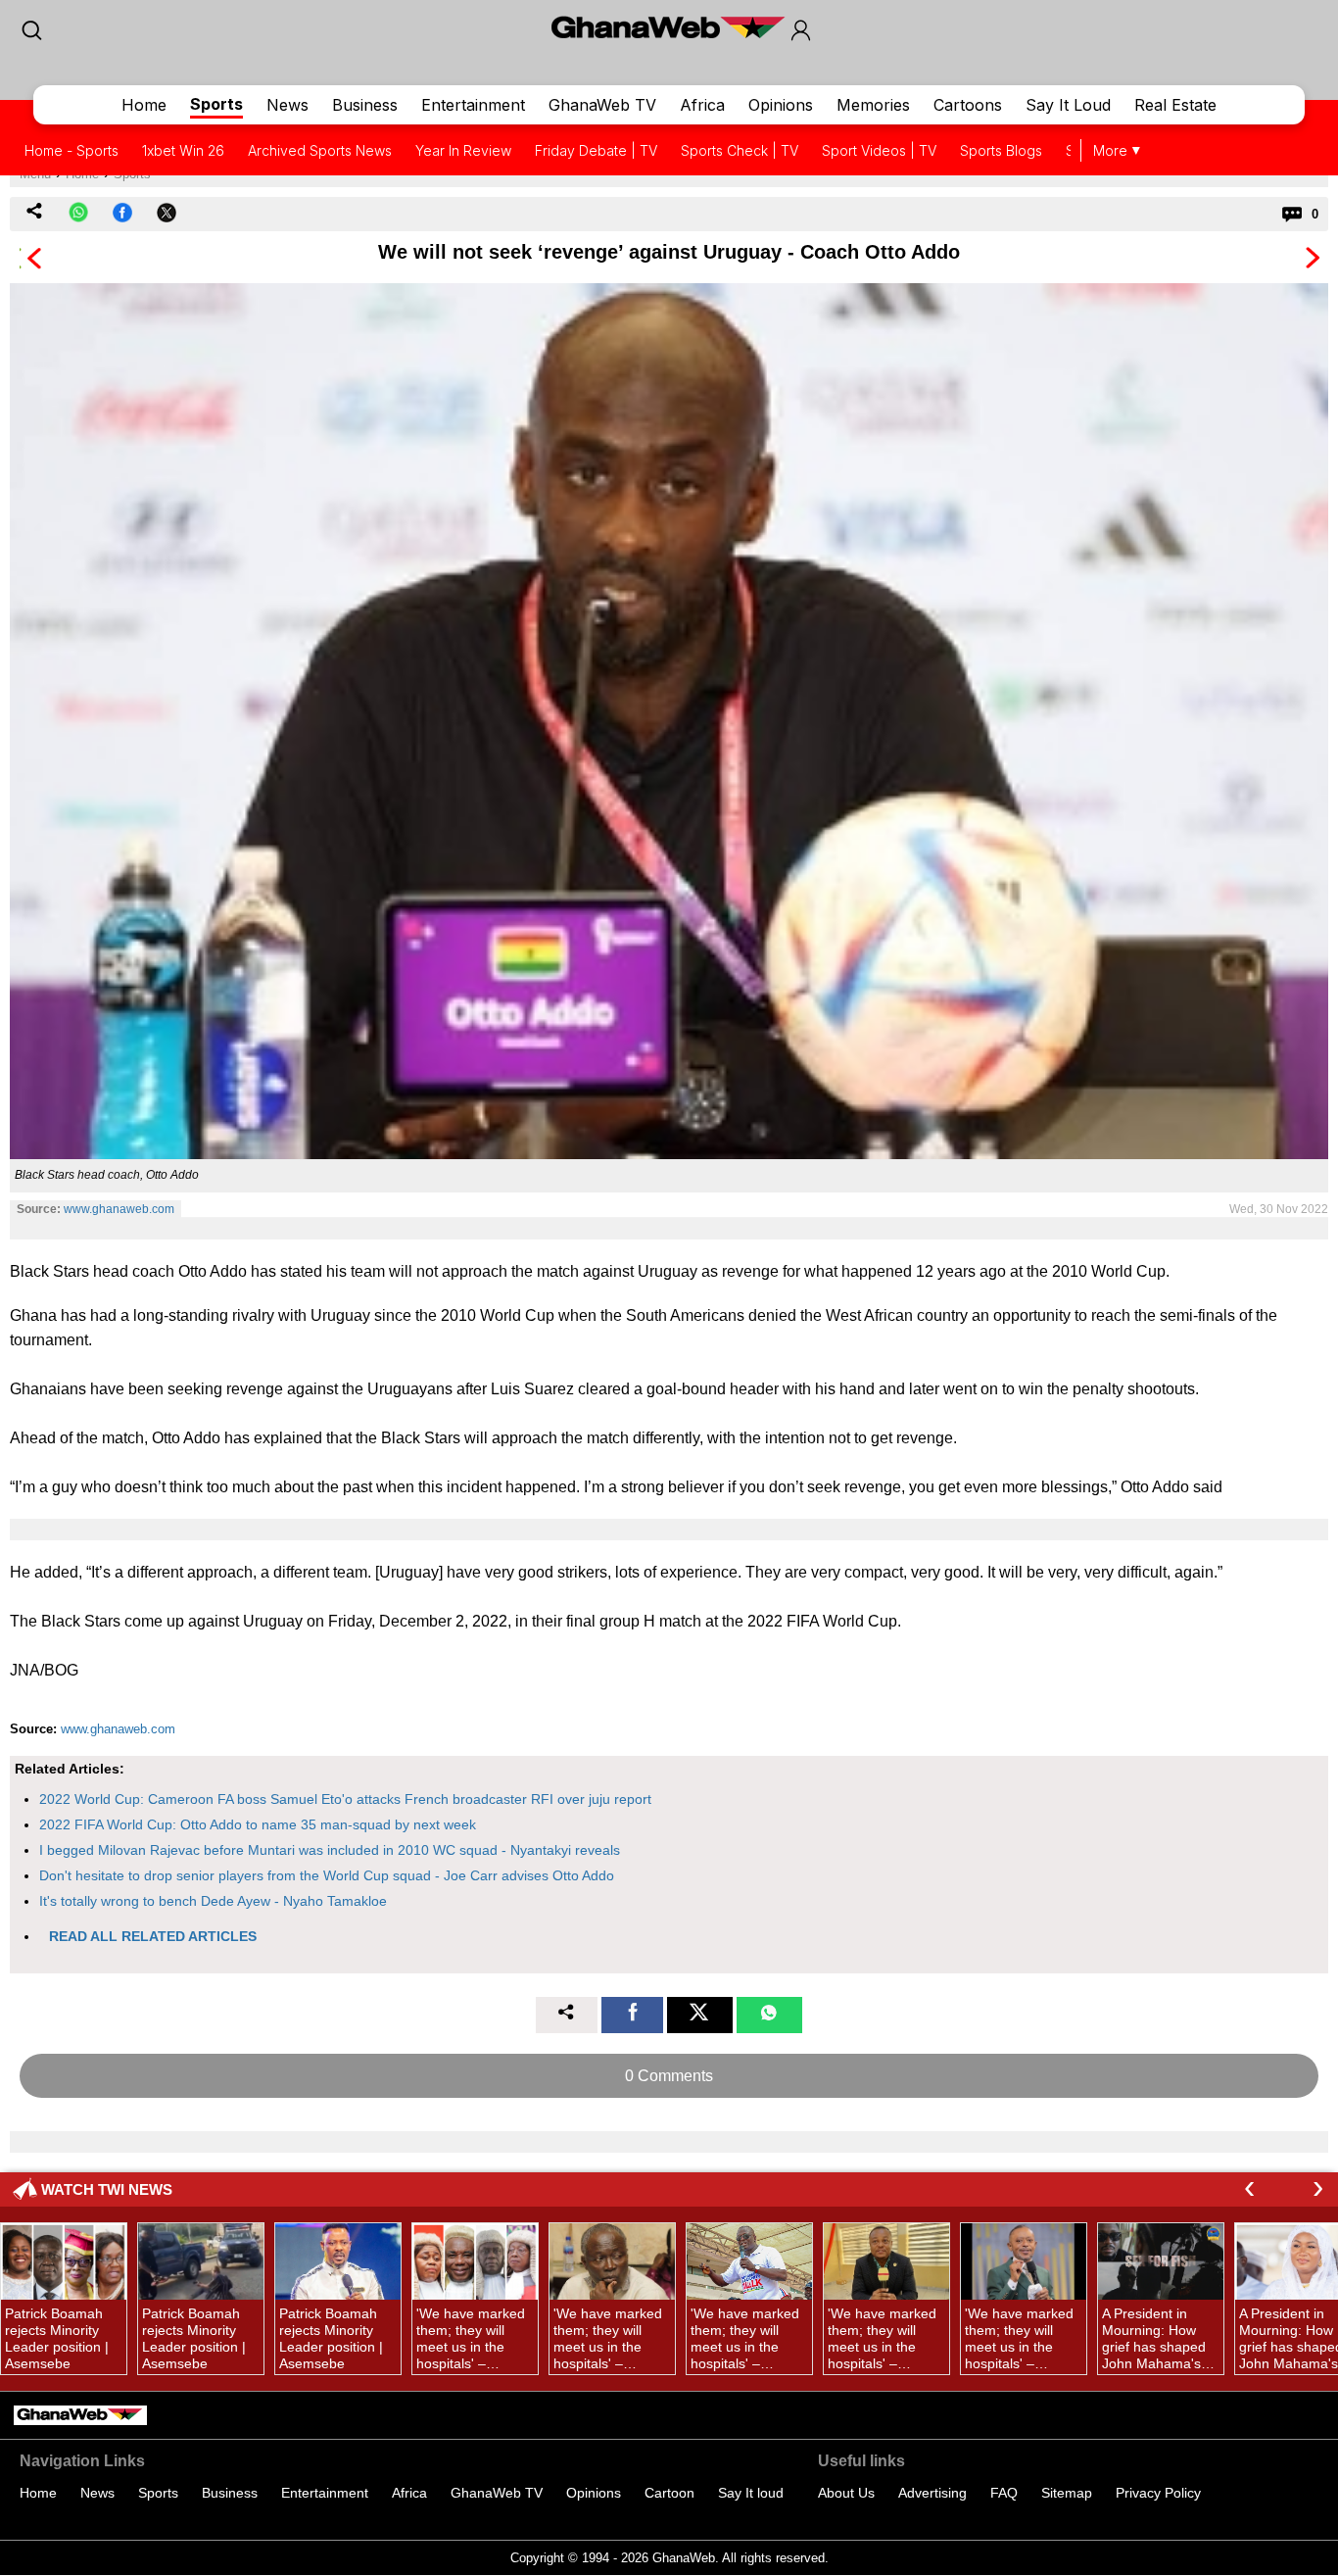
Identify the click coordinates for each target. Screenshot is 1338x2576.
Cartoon (669, 2493)
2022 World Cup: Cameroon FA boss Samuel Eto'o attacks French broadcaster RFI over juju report (345, 1799)
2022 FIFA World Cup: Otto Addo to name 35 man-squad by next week (258, 1824)
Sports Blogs (1001, 150)
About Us (846, 2493)
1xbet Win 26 (183, 150)
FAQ (1004, 2493)
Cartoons (968, 105)
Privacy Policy (1158, 2493)
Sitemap (1067, 2493)
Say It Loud (1068, 105)
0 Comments (669, 2076)
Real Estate (1175, 105)
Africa (702, 105)
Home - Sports (72, 150)
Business (365, 105)
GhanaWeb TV (602, 105)
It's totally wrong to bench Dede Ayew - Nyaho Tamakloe (213, 1901)
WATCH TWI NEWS (107, 2189)
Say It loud (751, 2493)
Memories (873, 105)
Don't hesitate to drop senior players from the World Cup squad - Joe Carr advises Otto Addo (327, 1875)
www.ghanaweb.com (119, 1209)
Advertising (932, 2493)
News (287, 105)
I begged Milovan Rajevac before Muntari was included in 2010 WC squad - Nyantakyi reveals (330, 1850)
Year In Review (463, 150)
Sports (216, 104)
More (1110, 150)
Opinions (781, 105)
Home (144, 105)
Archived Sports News (320, 150)
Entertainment (473, 105)
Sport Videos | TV (879, 150)
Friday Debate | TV (596, 150)
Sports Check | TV (740, 150)
